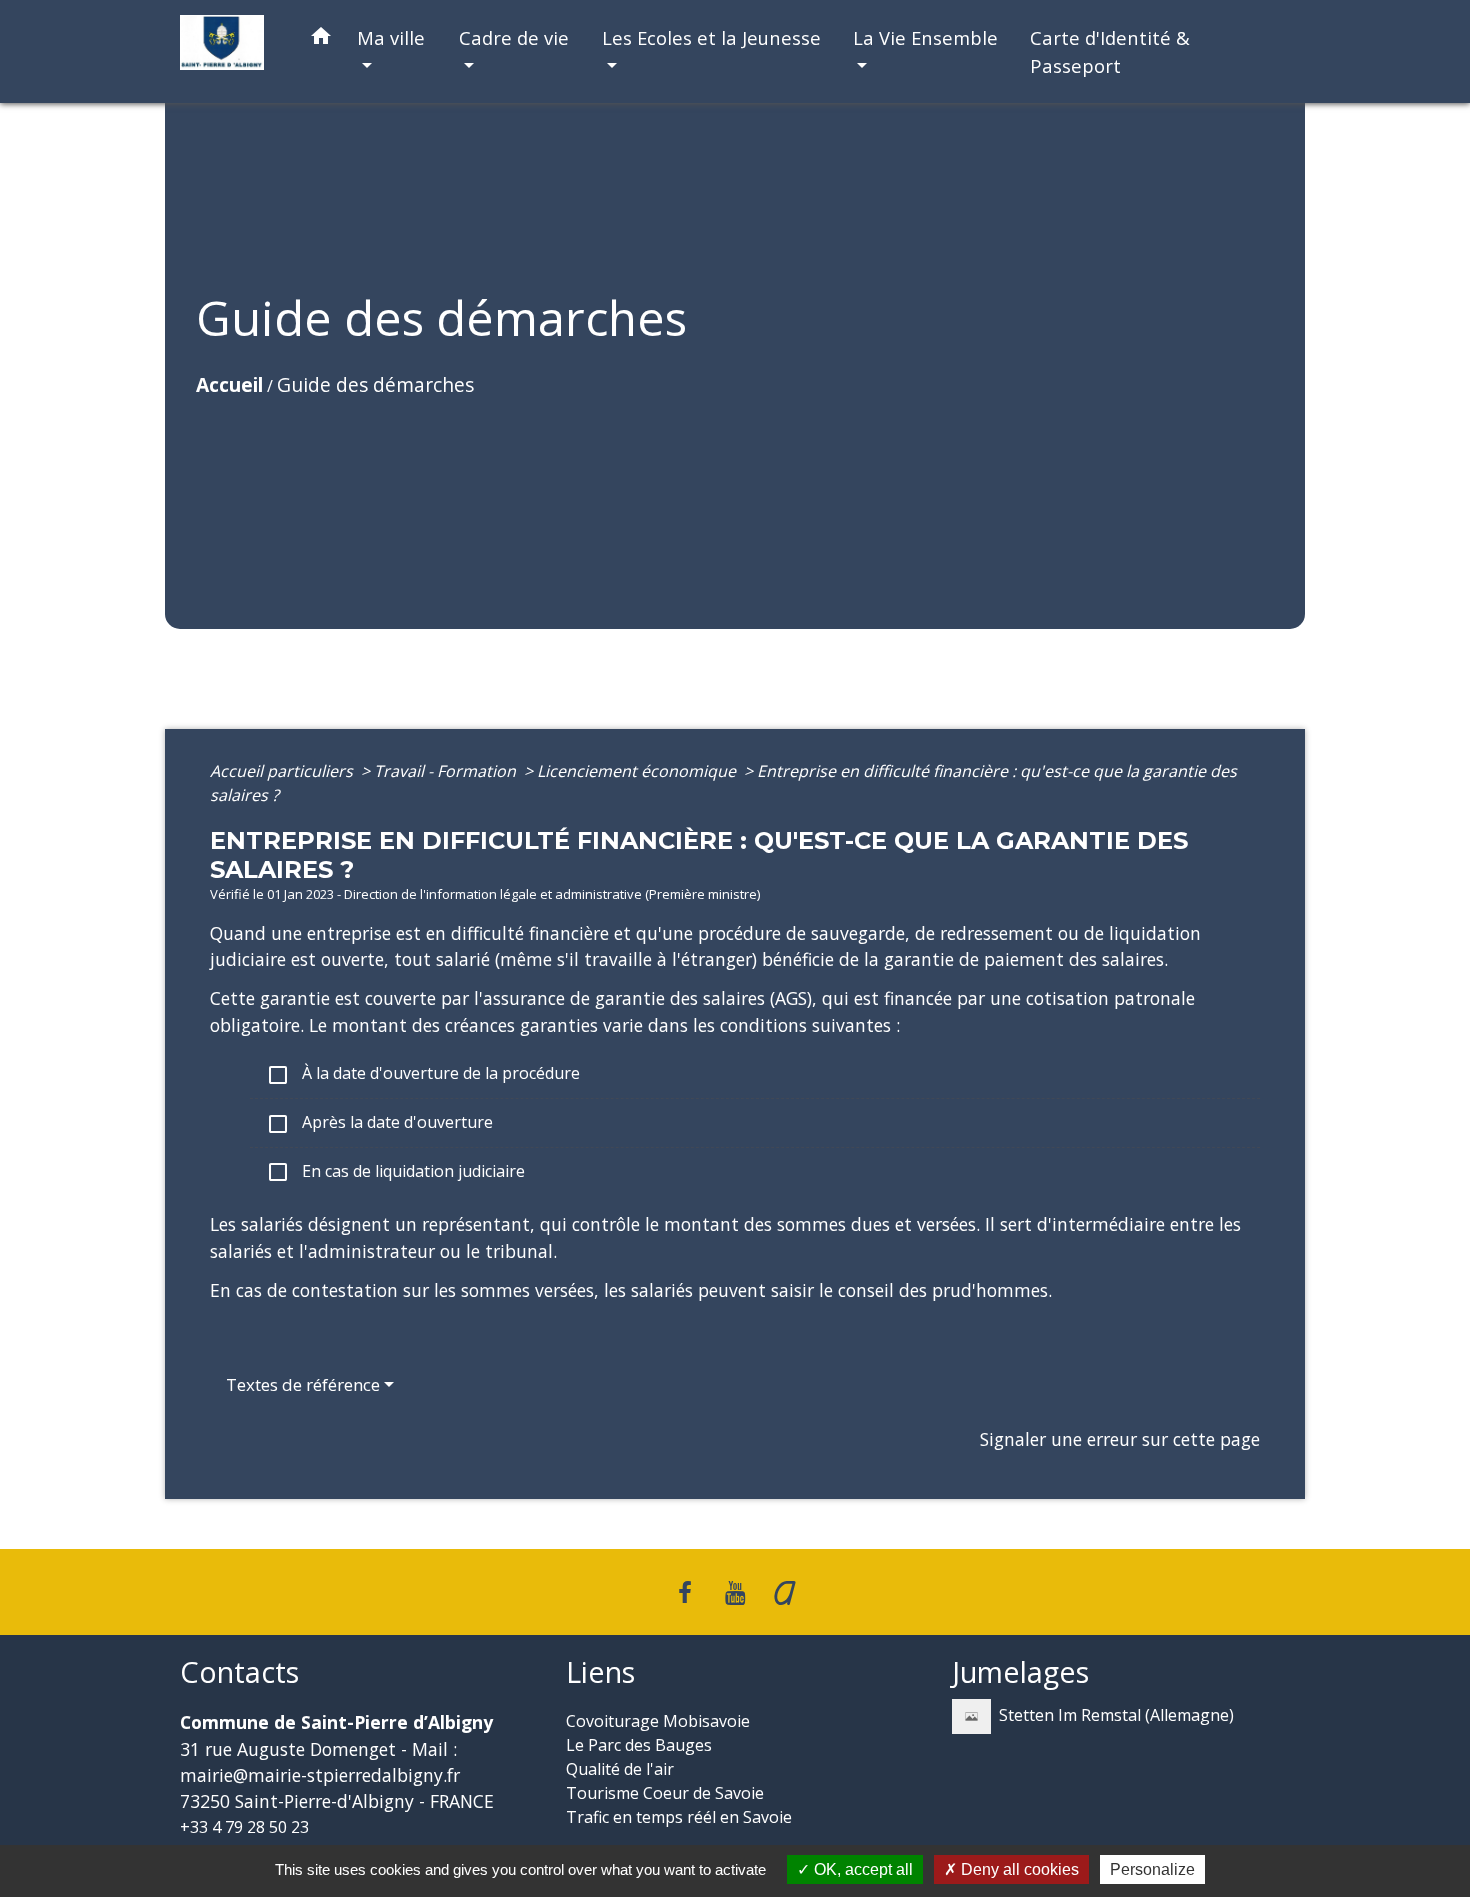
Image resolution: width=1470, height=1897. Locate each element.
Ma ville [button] (391, 37)
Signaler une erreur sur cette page (1120, 1439)
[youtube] (735, 1591)
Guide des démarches (375, 384)
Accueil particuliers (283, 771)
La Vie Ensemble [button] (925, 37)
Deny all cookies (1018, 1869)
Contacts (239, 1672)
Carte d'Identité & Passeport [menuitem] (1110, 51)
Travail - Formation (447, 771)
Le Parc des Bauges (639, 1745)
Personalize (1152, 1869)
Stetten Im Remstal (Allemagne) (1116, 1715)
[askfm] (785, 1591)
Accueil (229, 384)
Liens (600, 1672)
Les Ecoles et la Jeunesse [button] (711, 37)
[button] (321, 39)
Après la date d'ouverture (379, 1123)
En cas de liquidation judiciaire (395, 1172)
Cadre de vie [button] (514, 37)
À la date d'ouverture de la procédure (423, 1074)
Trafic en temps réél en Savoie (679, 1817)
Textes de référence (303, 1384)
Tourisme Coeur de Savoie (665, 1793)
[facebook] (686, 1591)
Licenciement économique (638, 771)
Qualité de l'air (620, 1769)
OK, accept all (861, 1869)
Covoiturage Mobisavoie (658, 1721)
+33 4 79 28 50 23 (244, 1827)
